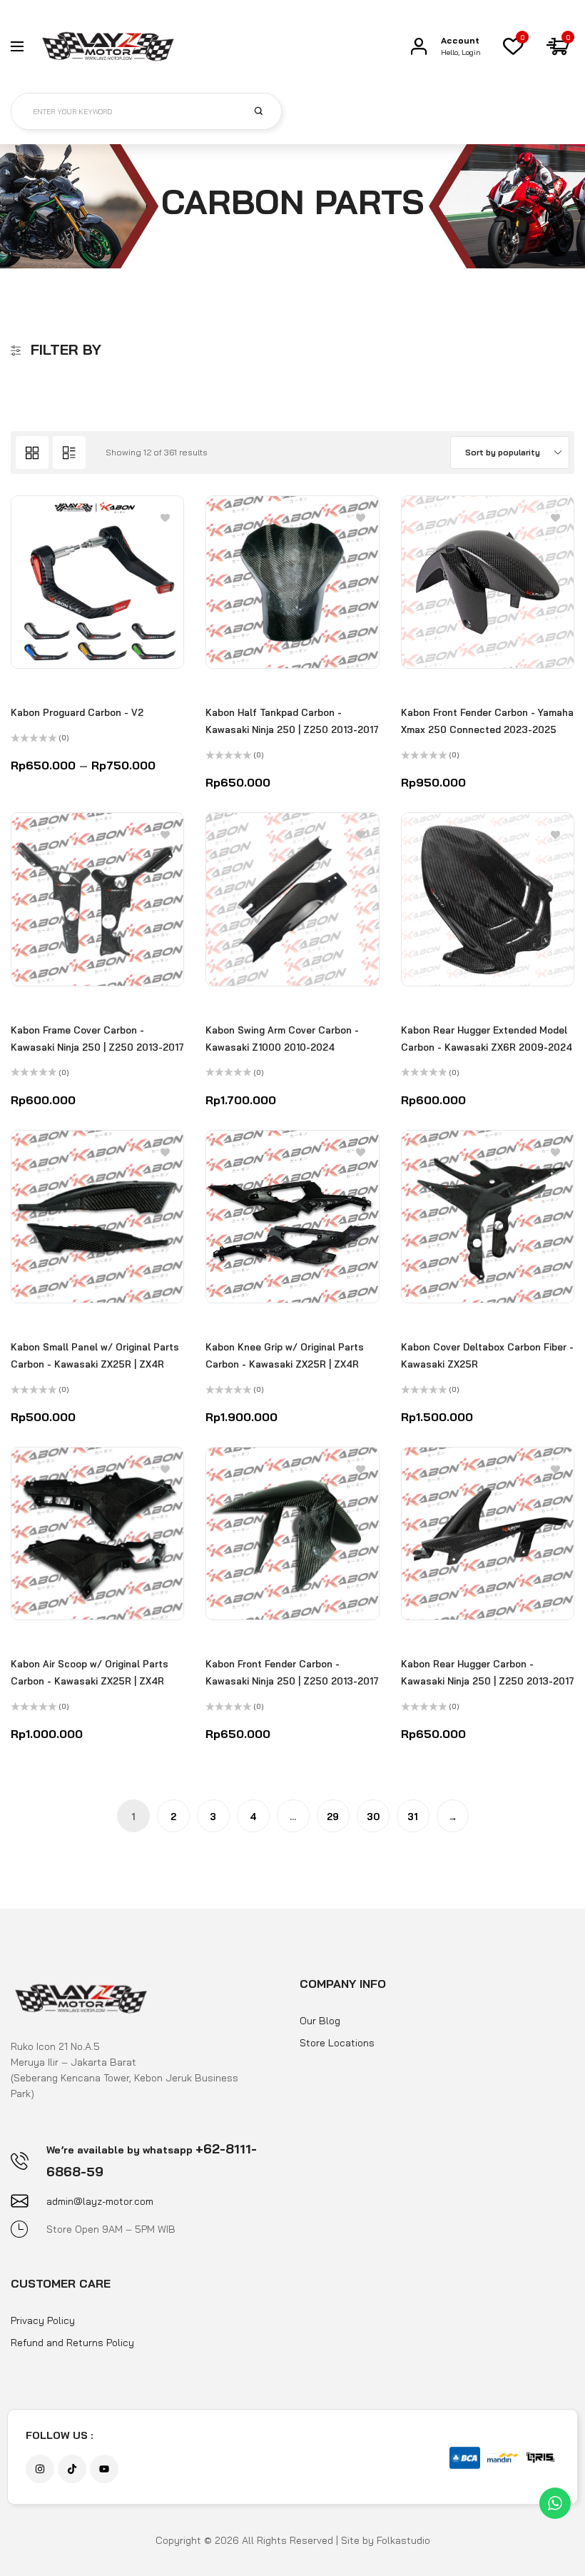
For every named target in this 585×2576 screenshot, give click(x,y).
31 (413, 1817)
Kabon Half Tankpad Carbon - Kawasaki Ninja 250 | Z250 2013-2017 (292, 721)
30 (373, 1817)
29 (333, 1817)
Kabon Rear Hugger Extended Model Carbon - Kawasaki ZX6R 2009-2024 (487, 1039)
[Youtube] (104, 2469)
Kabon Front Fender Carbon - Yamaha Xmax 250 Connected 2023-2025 (487, 721)
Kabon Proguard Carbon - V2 (77, 712)
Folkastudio (403, 2540)
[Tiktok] (72, 2469)
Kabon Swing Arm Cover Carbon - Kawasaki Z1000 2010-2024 (282, 1039)
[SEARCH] (267, 111)
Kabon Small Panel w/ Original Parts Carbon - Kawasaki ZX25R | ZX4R (95, 1355)
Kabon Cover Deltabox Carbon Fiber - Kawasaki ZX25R (487, 1355)
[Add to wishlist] (165, 517)
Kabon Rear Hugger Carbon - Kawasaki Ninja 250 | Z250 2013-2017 (488, 1672)
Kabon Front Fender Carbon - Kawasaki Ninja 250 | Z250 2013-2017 (292, 1672)
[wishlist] (513, 46)
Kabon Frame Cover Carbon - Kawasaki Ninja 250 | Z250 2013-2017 (97, 1039)
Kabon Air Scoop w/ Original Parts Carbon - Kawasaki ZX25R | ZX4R (90, 1672)
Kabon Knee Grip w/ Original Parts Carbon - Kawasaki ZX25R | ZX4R (285, 1355)
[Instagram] (40, 2469)
